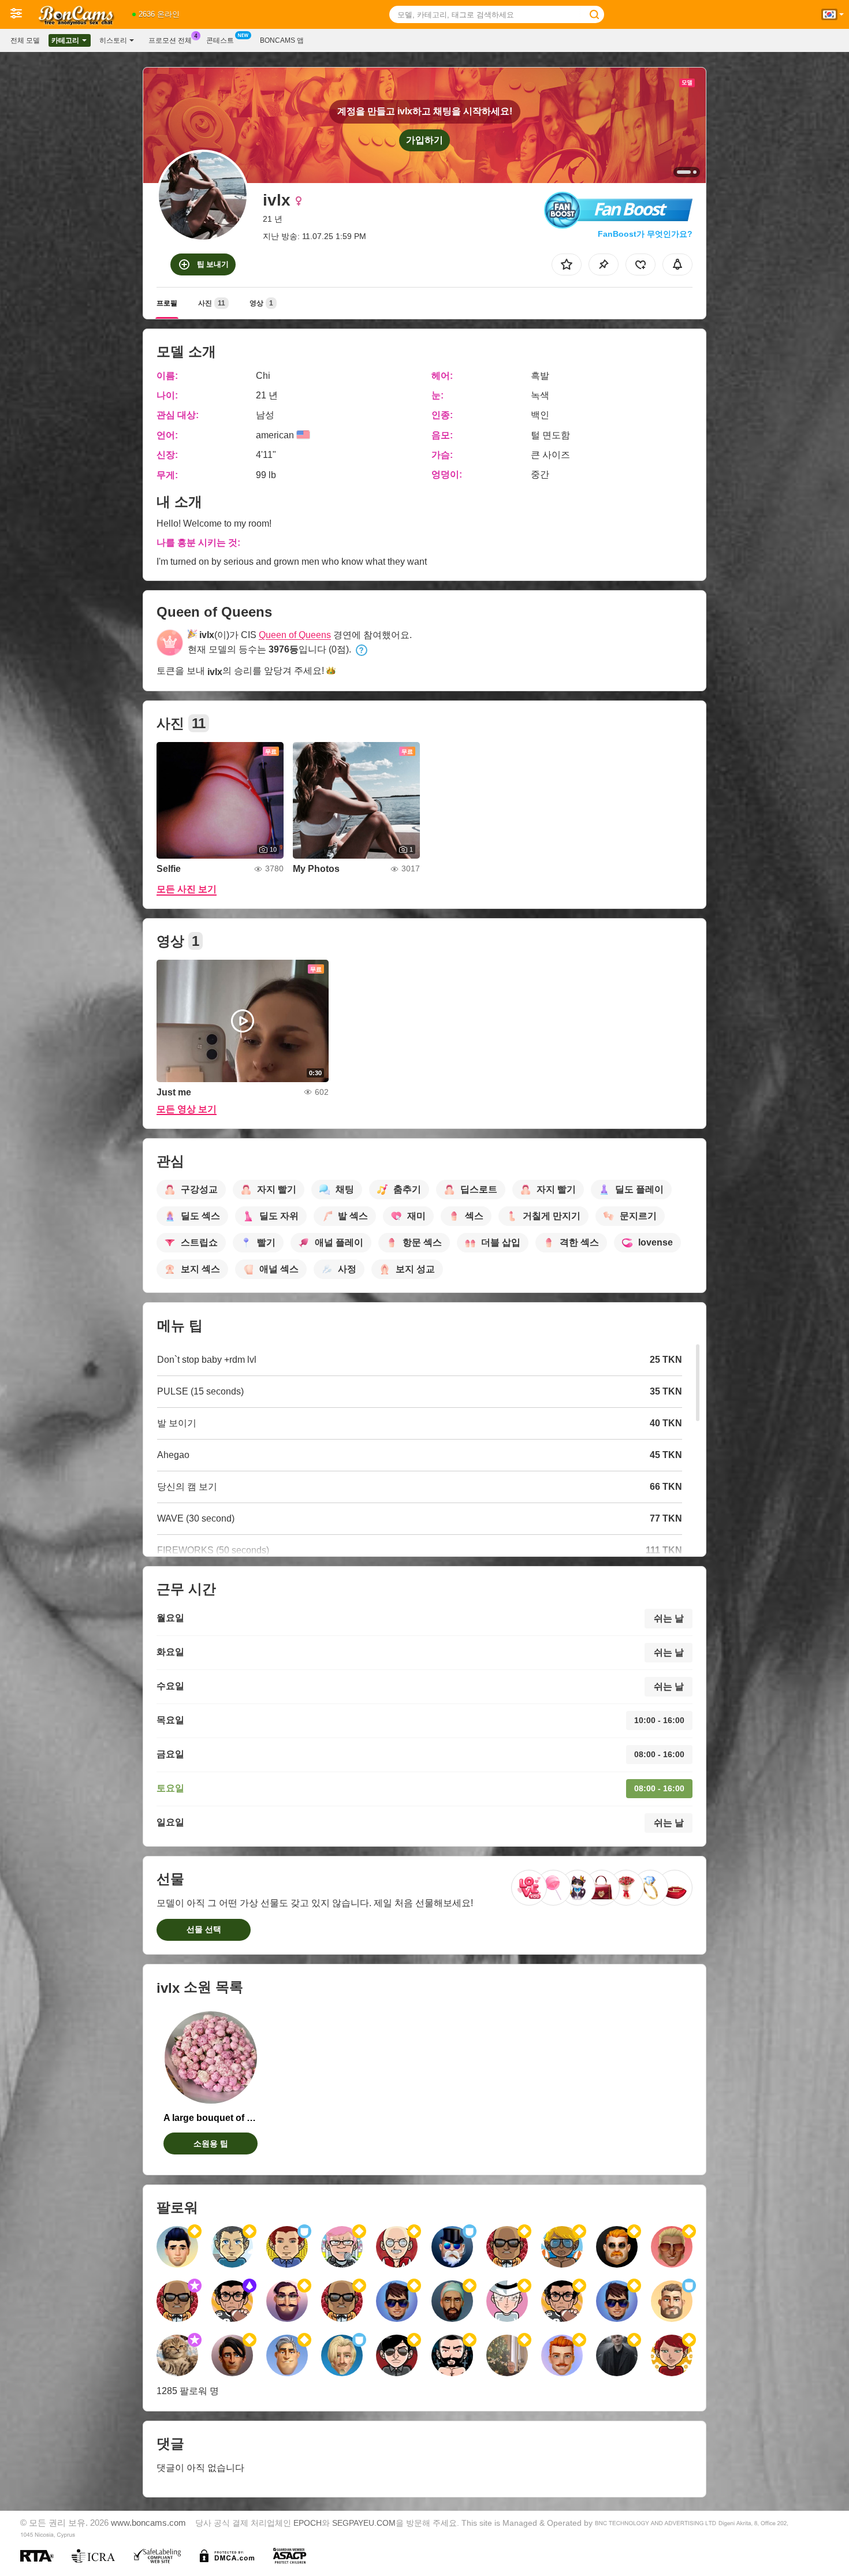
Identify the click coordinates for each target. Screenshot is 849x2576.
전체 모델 (25, 40)
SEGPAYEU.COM (364, 2523)
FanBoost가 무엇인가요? (645, 234)
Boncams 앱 (282, 40)
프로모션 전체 (170, 40)
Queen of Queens (295, 635)
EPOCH (308, 2523)
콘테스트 (220, 40)
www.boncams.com (148, 2523)
